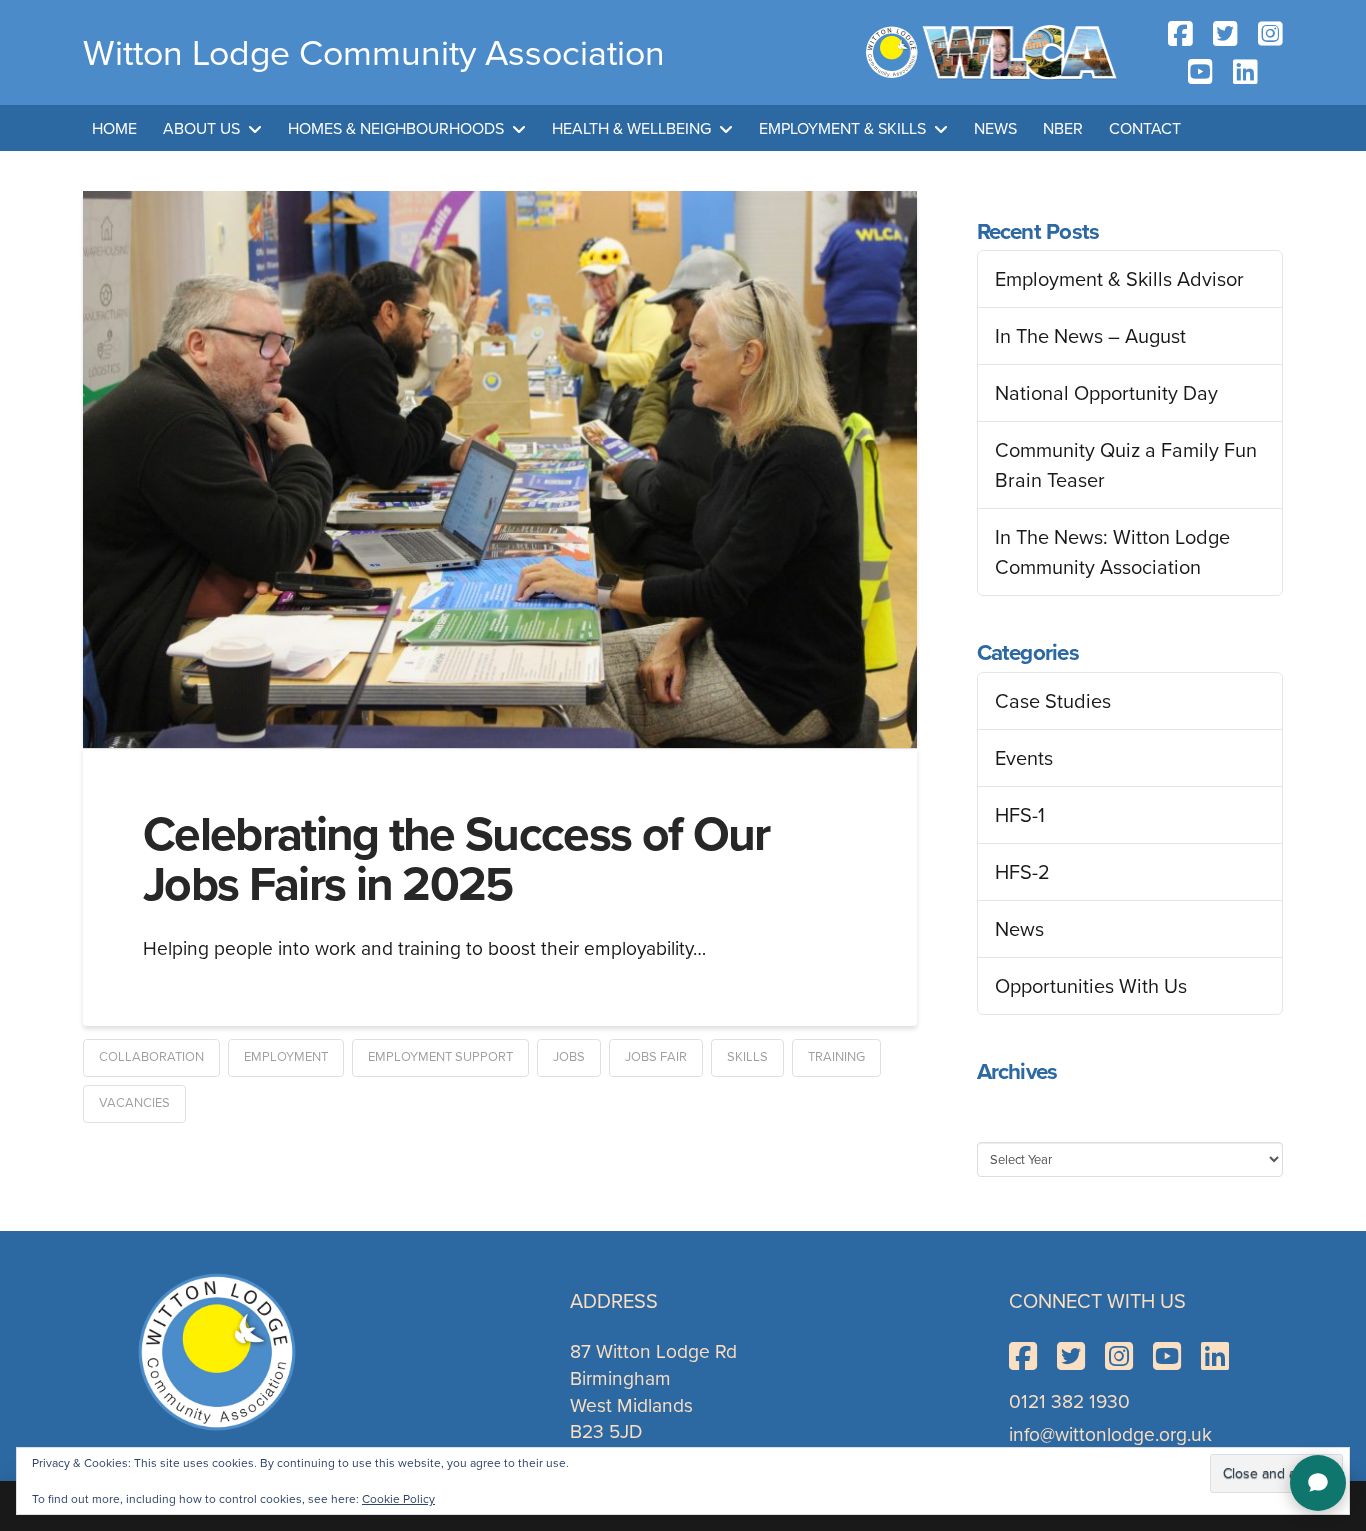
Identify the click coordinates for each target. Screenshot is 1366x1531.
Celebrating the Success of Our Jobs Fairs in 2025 (456, 858)
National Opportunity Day (1106, 393)
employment (286, 1056)
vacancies (134, 1102)
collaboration (151, 1056)
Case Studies (1053, 701)
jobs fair (656, 1056)
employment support (440, 1056)
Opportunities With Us (1091, 986)
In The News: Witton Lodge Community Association (1112, 552)
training (836, 1056)
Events (1024, 758)
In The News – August (1090, 336)
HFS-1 (1020, 815)
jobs (569, 1056)
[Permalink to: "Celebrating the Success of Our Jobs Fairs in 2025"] (500, 469)
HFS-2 (1022, 872)
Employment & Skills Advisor (1119, 279)
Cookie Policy (398, 1499)
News (1019, 929)
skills (747, 1056)
